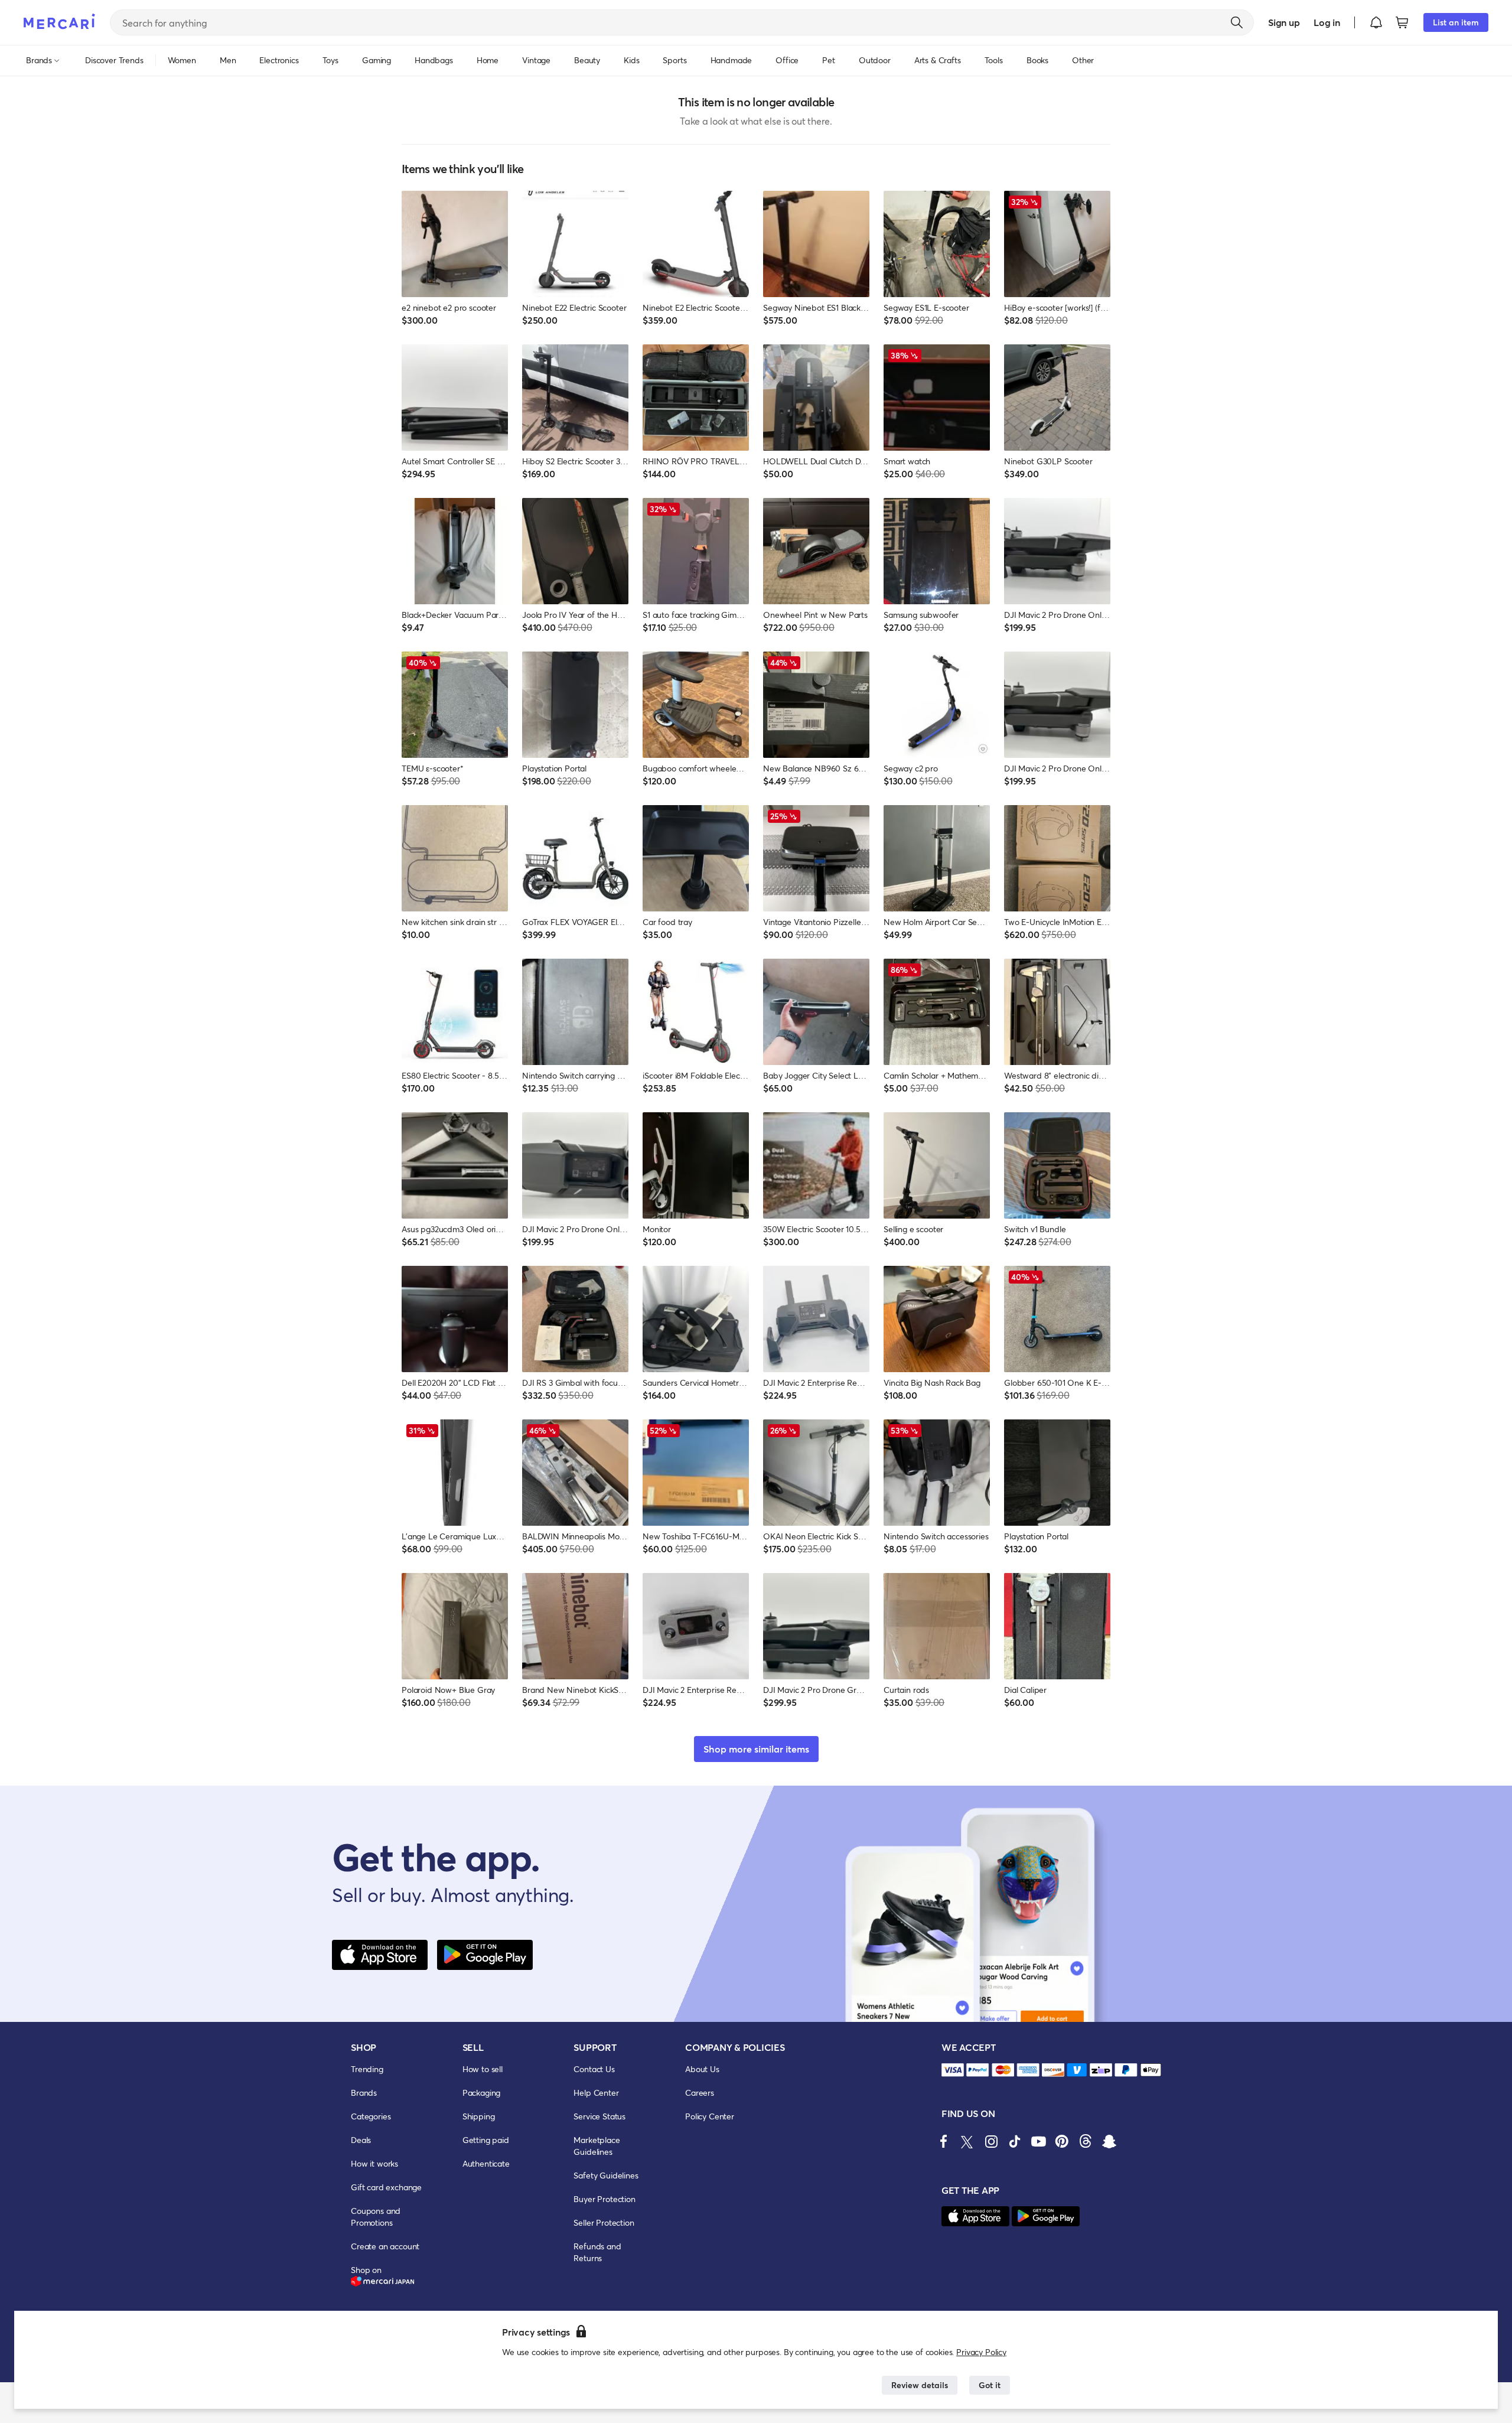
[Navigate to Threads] (1086, 2141)
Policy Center (710, 2116)
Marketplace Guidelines (597, 2146)
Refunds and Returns (597, 2252)
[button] (1376, 22)
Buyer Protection (604, 2199)
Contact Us (594, 2069)
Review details (920, 2385)
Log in (1327, 22)
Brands (364, 2093)
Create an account (385, 2246)
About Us (702, 2069)
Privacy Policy (981, 2352)
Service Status (599, 2116)
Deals (361, 2140)
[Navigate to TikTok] (1015, 2141)
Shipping (479, 2116)
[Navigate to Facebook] (944, 2141)
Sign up (1284, 22)
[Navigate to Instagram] (991, 2141)
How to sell (483, 2069)
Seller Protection (604, 2222)
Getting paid (486, 2140)
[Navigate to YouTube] (1038, 2141)
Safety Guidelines (606, 2175)
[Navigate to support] (953, 2070)
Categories (371, 2116)
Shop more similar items (756, 1749)
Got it (990, 2385)
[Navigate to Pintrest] (1062, 2141)
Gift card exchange (386, 2187)
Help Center (596, 2093)
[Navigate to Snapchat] (1109, 2141)
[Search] (1237, 22)
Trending (367, 2069)
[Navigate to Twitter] (967, 2141)
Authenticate (486, 2163)
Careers (700, 2093)
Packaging (482, 2093)
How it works (374, 2163)
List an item (1456, 22)
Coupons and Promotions (376, 2217)
